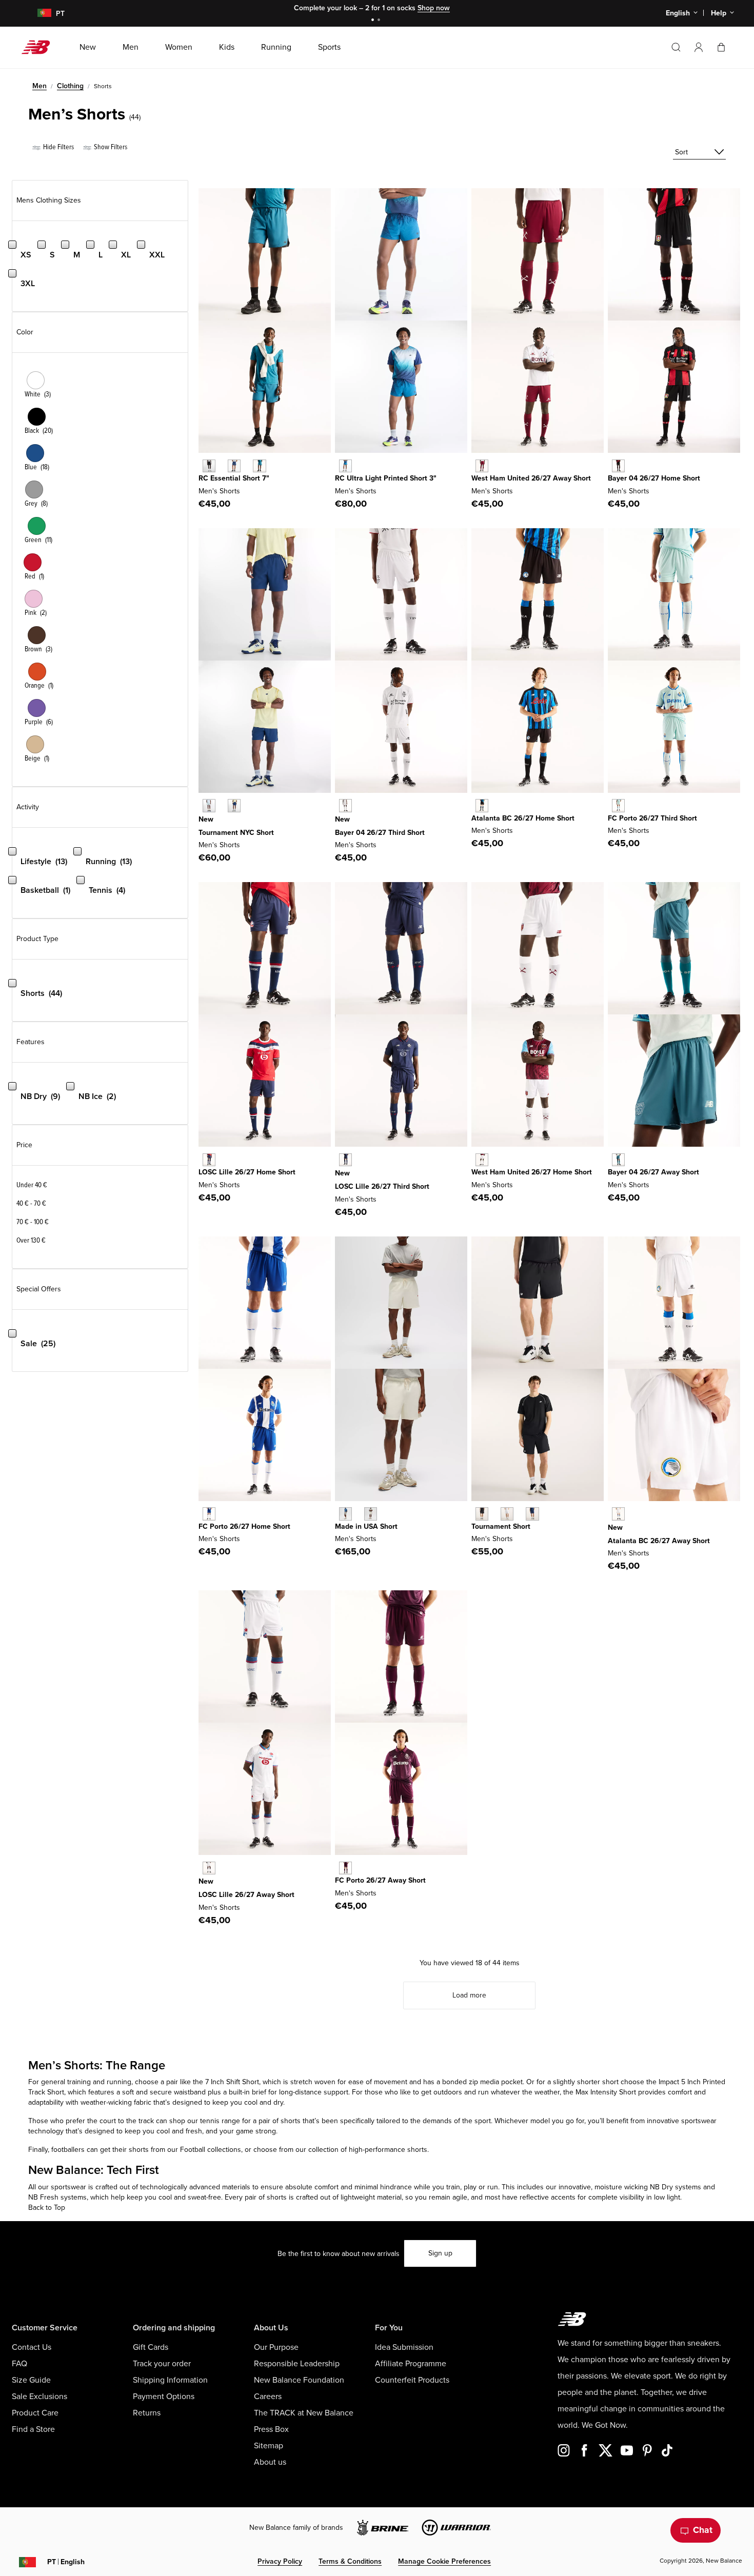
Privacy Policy (280, 2561)
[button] (699, 47)
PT (66, 2562)
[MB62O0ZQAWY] (209, 1868)
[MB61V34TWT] (507, 1514)
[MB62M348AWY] (618, 1160)
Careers (268, 2397)
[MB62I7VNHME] (482, 805)
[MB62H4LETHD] (345, 805)
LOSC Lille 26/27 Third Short (382, 1186)
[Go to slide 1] (374, 21)
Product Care (35, 2413)
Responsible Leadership (297, 2364)
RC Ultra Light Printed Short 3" (386, 478)
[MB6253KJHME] (209, 1160)
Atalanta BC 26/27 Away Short (659, 1541)
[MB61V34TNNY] (532, 1514)
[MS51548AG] (345, 1514)
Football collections (211, 2150)
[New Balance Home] (40, 47)
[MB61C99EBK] (209, 466)
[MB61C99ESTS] (259, 466)
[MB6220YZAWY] (482, 466)
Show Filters (110, 147)
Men (39, 86)
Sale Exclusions (39, 2397)
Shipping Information (170, 2380)
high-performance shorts (387, 2150)
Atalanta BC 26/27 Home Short (523, 818)
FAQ (19, 2364)
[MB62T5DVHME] (209, 1514)
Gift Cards (151, 2347)
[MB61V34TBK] (482, 1514)
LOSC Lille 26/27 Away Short (246, 1895)
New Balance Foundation (299, 2380)
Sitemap (269, 2446)
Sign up (440, 2253)
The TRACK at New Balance (304, 2413)
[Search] (676, 47)
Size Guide (31, 2380)
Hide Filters (58, 147)
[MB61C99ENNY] (234, 466)
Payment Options (164, 2397)
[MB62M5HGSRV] (209, 805)
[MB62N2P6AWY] (345, 1868)
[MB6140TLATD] (345, 466)
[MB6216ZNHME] (482, 1160)
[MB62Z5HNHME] (618, 466)
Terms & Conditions (350, 2561)
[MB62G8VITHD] (345, 1160)
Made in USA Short (366, 1526)
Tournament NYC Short (236, 833)
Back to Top (47, 2208)
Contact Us (32, 2347)
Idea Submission (404, 2347)
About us (270, 2462)
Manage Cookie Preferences (444, 2561)
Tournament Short (501, 1526)
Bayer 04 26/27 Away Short (653, 1172)
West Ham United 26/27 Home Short (532, 1172)
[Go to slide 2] (380, 21)
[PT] (38, 14)
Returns (147, 2413)
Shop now (434, 8)
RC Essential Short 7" (234, 478)
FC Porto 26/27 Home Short (244, 1526)
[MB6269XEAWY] (618, 1514)
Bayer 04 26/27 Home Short (654, 478)
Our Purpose (276, 2347)
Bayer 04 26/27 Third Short (380, 833)
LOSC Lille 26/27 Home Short (247, 1172)
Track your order (162, 2364)
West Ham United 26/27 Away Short (531, 478)
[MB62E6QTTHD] (618, 805)
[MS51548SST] (371, 1514)
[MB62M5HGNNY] (234, 805)
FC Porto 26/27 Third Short (652, 818)
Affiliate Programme (411, 2364)
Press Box (271, 2429)
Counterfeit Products (412, 2380)
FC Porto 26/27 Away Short (380, 1880)
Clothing (70, 86)
